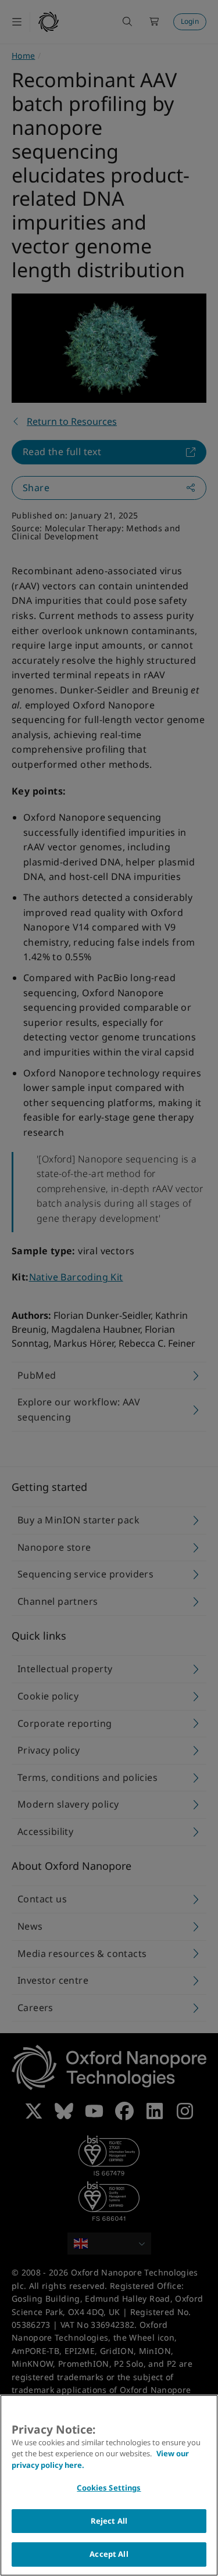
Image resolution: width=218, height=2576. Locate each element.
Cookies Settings (109, 2488)
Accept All (109, 2554)
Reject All (109, 2521)
